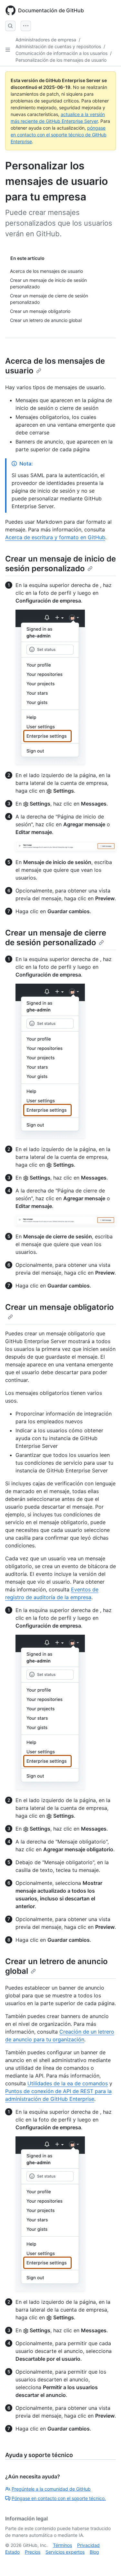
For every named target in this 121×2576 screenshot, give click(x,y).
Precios (33, 2552)
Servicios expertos (65, 2552)
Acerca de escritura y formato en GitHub (55, 537)
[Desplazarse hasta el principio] (107, 2562)
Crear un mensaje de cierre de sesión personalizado (56, 938)
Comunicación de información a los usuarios (61, 53)
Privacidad (88, 2545)
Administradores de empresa (46, 40)
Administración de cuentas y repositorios (58, 46)
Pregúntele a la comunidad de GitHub (51, 2489)
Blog (94, 2552)
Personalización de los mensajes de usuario (61, 60)
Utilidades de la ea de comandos (68, 2083)
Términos (62, 2545)
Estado (12, 2552)
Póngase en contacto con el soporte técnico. (59, 2498)
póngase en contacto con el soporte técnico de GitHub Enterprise (59, 135)
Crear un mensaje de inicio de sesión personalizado (60, 564)
